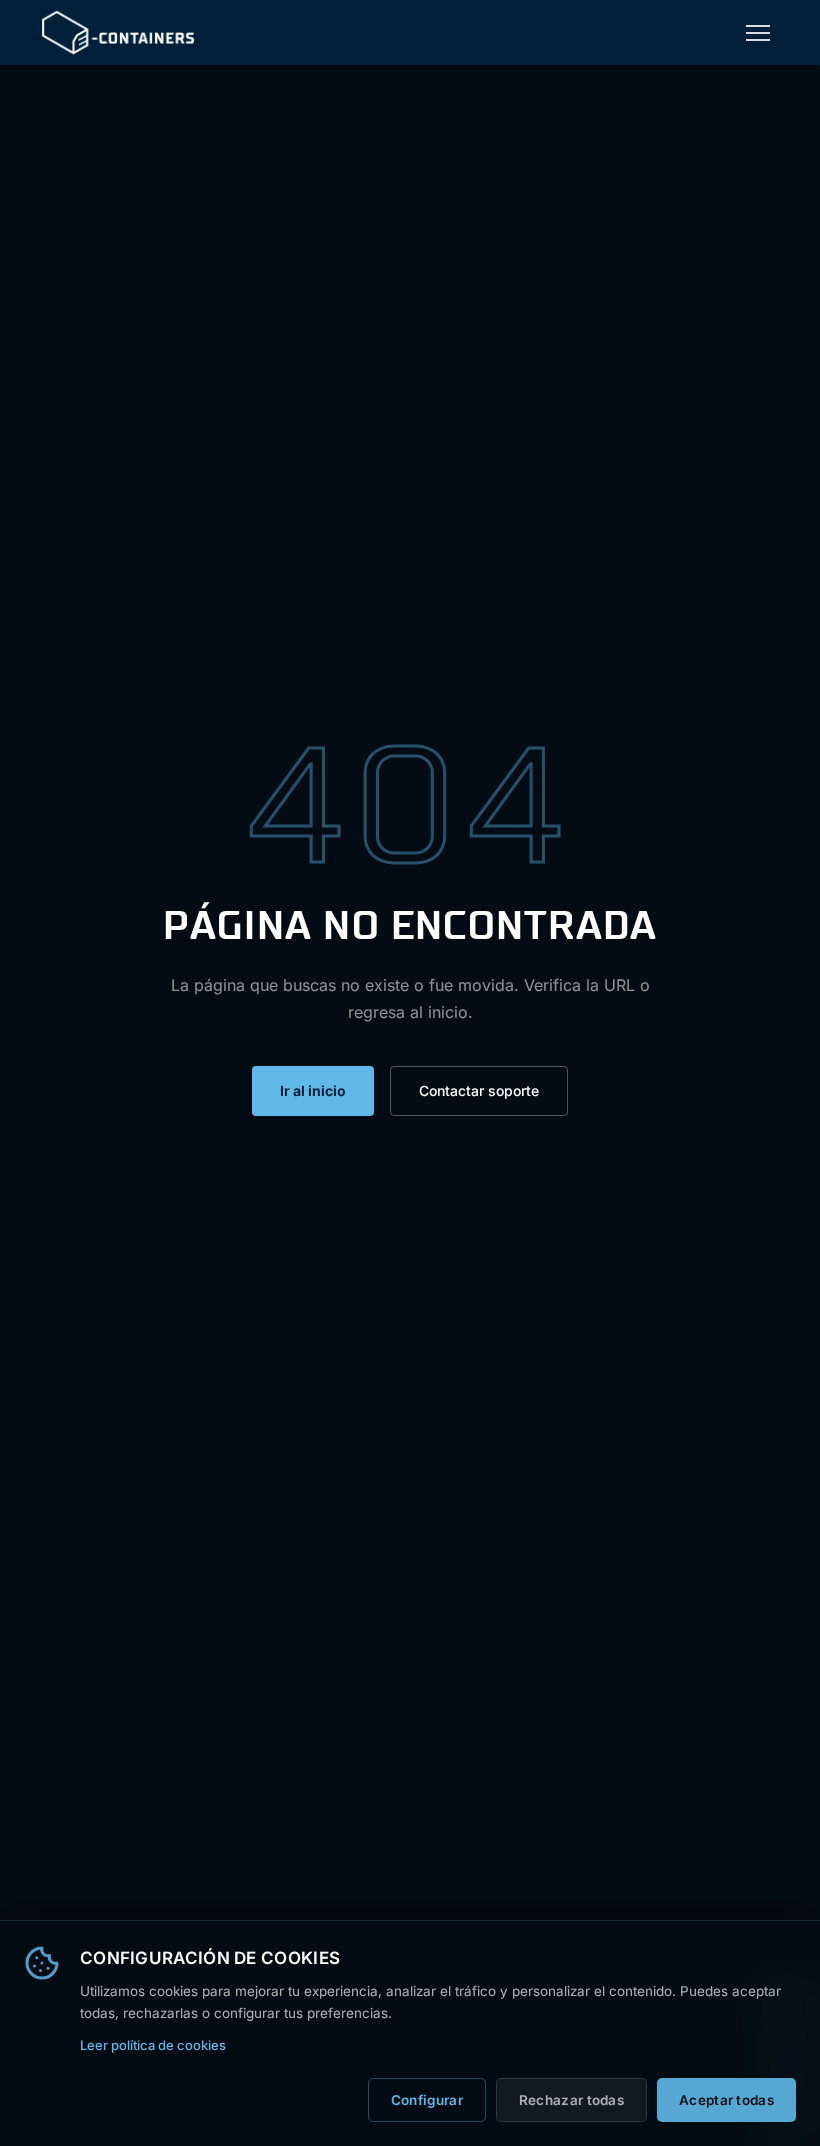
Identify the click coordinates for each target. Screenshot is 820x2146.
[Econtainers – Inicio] (118, 32)
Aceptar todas (726, 2100)
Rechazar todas (571, 2100)
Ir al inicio (313, 1090)
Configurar (427, 2100)
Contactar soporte (479, 1090)
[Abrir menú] (758, 33)
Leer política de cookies (153, 2045)
